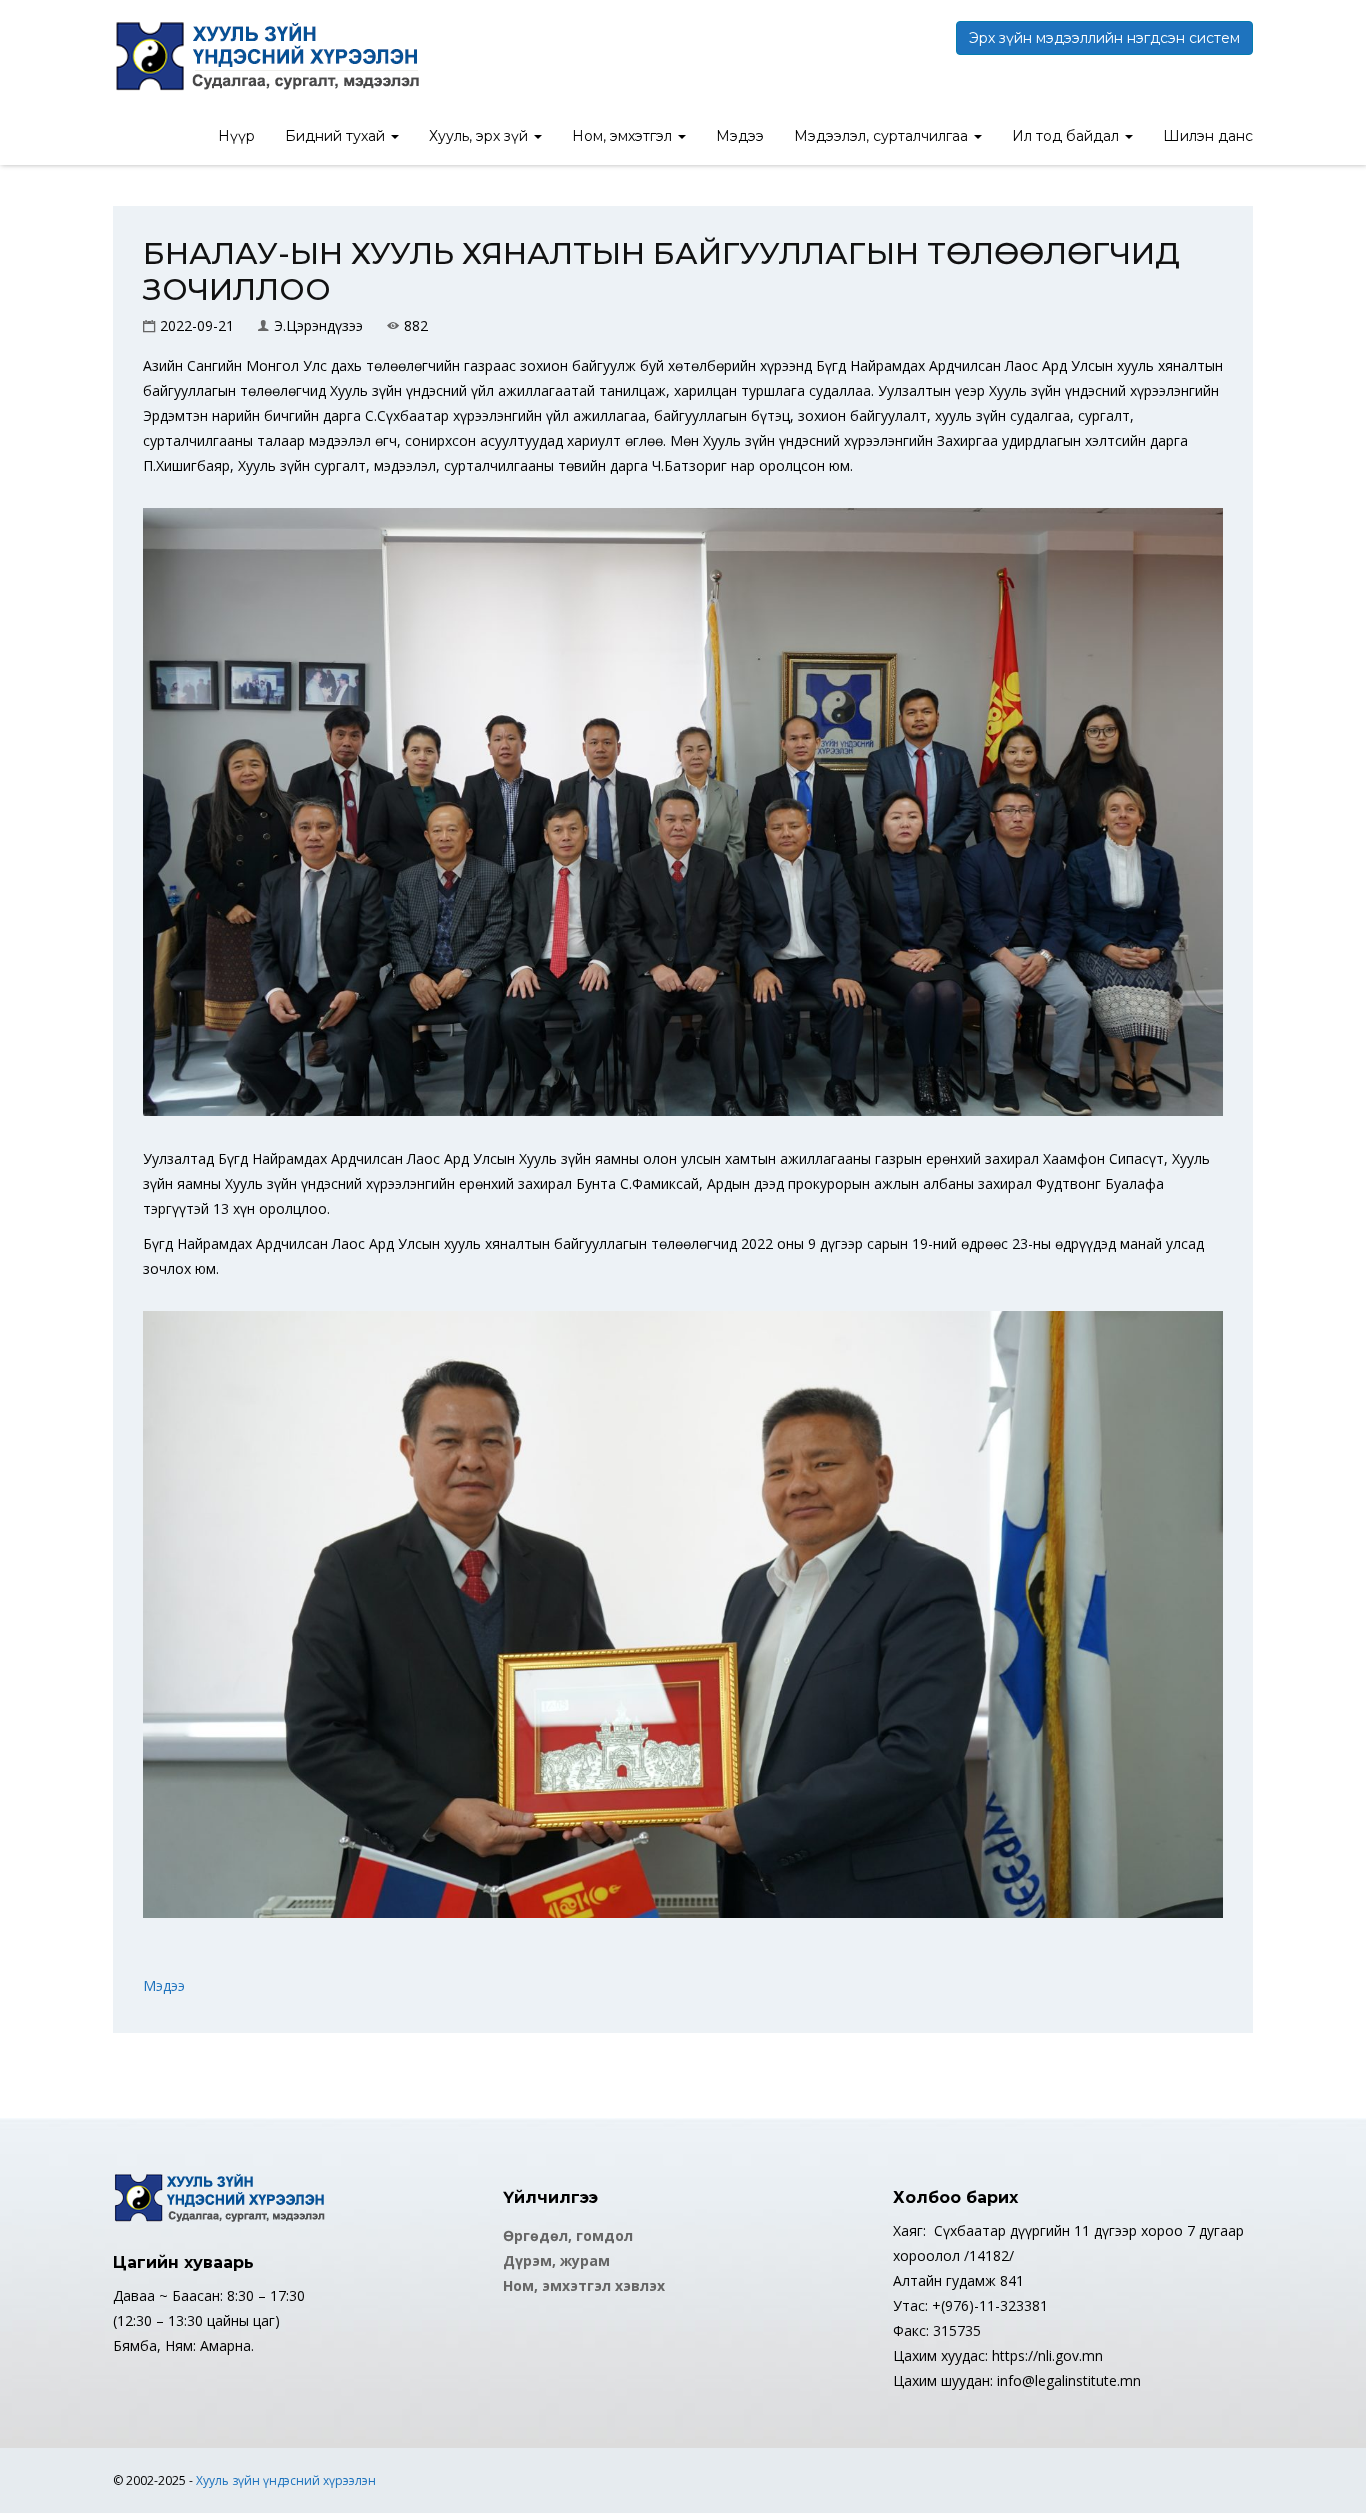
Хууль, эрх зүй (480, 136)
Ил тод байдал (1067, 136)
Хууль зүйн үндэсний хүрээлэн (286, 2480)
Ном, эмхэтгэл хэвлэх (584, 2285)
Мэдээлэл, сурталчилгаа (883, 136)
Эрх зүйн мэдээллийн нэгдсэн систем (1104, 38)
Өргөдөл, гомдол (568, 2235)
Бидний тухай (337, 136)
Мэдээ (740, 136)
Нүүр (236, 136)
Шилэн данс (1208, 136)
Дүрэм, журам (556, 2260)
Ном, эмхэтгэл (624, 136)
